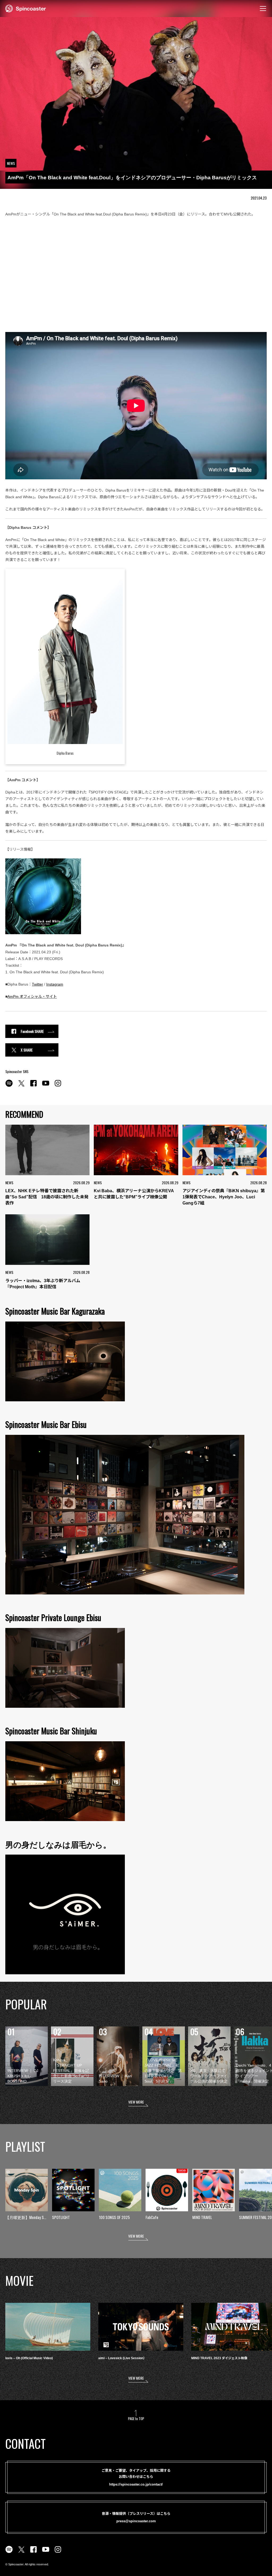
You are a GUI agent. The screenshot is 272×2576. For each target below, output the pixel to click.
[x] (21, 1086)
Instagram (55, 984)
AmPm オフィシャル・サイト (32, 996)
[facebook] (33, 1086)
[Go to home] (26, 8)
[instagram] (58, 1086)
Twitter (37, 984)
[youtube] (46, 1086)
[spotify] (9, 1086)
